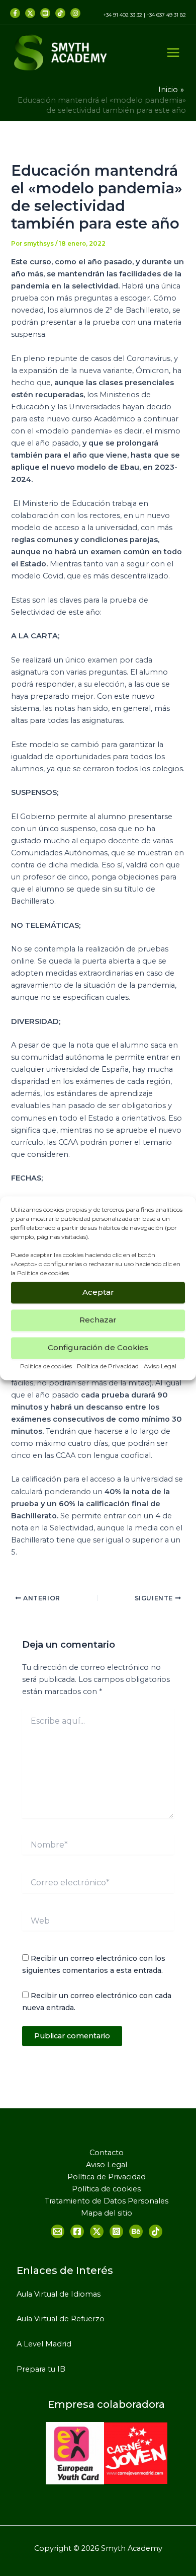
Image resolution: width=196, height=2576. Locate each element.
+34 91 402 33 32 (123, 15)
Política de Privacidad (108, 1366)
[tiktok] (60, 13)
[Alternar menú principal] (173, 53)
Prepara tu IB (41, 2369)
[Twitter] (30, 13)
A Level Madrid (44, 2344)
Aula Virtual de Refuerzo (61, 2319)
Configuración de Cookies (98, 1347)
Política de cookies (43, 1273)
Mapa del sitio (107, 2213)
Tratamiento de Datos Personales (107, 2201)
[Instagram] (116, 2231)
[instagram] (75, 13)
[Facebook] (15, 13)
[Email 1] (58, 2231)
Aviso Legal (160, 1366)
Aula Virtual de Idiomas (59, 2294)
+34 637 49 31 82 (166, 15)
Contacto (107, 2153)
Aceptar (98, 1292)
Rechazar (98, 1320)
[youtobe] (136, 2231)
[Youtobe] (45, 13)
